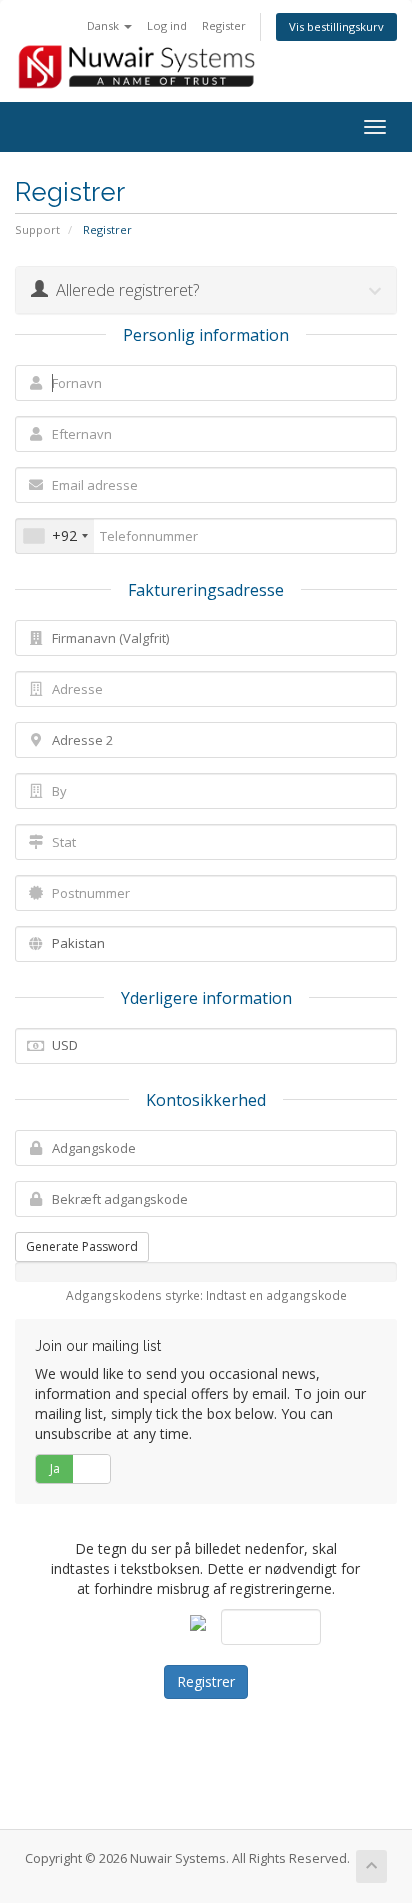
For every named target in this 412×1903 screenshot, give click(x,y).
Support (37, 229)
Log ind (167, 25)
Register (224, 25)
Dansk (104, 25)
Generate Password (82, 1246)
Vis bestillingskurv (336, 26)
